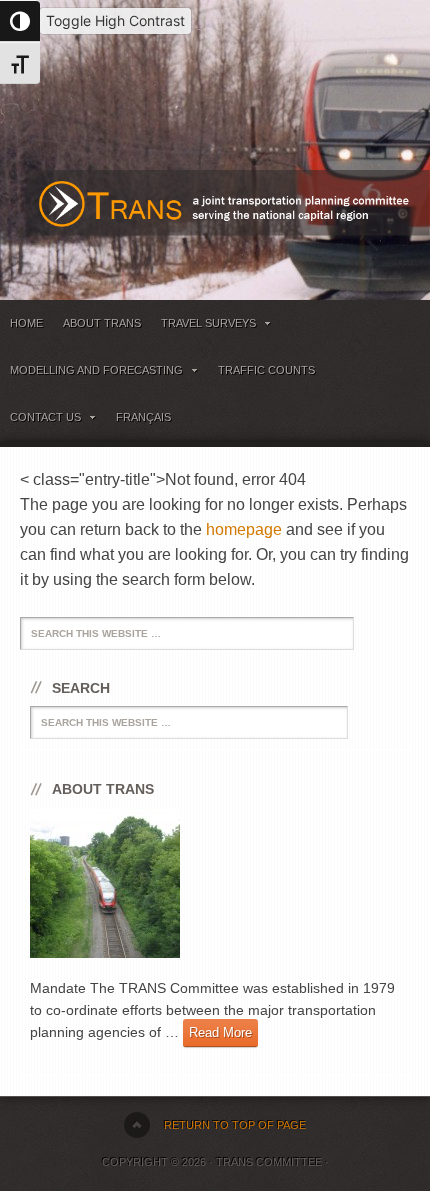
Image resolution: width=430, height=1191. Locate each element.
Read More (220, 1032)
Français (143, 417)
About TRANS (102, 323)
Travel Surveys (203, 326)
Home (26, 323)
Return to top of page (235, 1125)
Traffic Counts (266, 370)
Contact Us (40, 420)
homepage (244, 529)
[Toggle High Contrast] (20, 21)
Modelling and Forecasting (91, 373)
